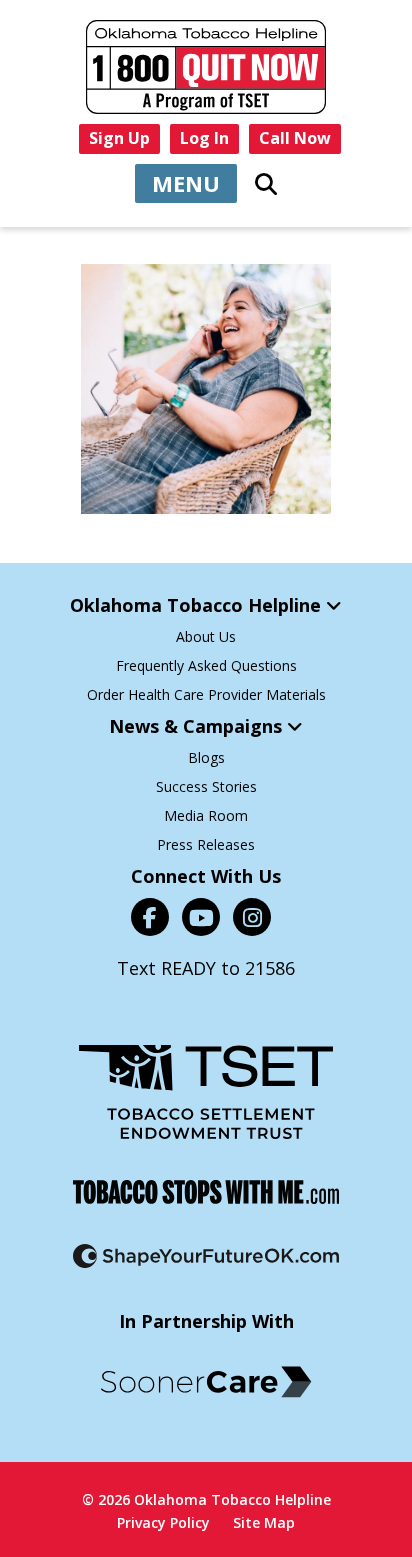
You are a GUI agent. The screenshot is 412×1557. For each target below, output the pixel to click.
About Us (206, 636)
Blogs (206, 757)
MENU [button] (186, 183)
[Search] (266, 184)
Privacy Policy (163, 1522)
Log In (204, 138)
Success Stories (206, 786)
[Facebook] (150, 917)
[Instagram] (252, 917)
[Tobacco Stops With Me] (206, 1192)
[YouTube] (201, 917)
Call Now (295, 138)
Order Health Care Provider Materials (206, 694)
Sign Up (119, 138)
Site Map (264, 1522)
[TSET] (206, 1092)
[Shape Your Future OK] (206, 1256)
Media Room (206, 815)
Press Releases (206, 844)
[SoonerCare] (206, 1382)
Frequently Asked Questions (206, 665)
